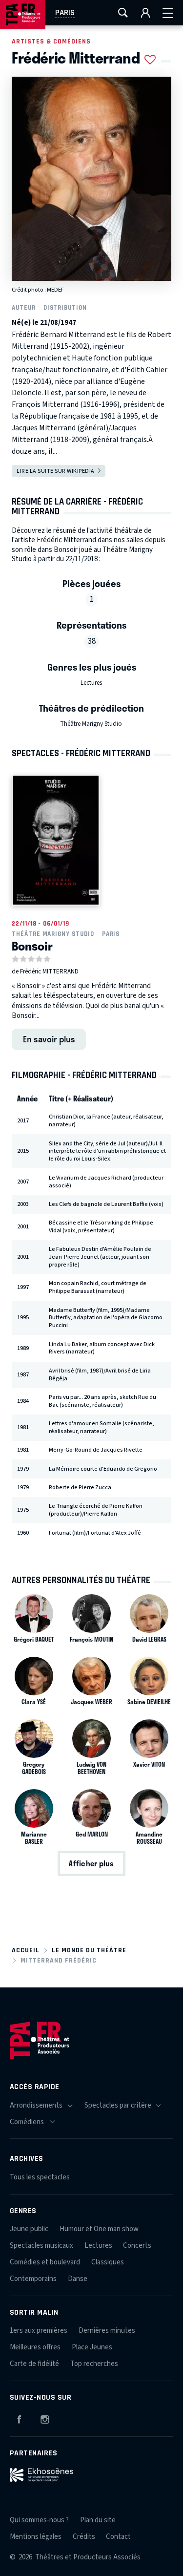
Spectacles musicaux (41, 2246)
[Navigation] (168, 13)
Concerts (137, 2246)
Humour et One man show (99, 2229)
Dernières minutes (107, 2331)
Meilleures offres (35, 2347)
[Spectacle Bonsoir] (56, 840)
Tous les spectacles (40, 2177)
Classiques (108, 2262)
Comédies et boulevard (45, 2262)
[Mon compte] (145, 13)
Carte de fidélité (34, 2364)
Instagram (45, 2418)
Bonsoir (32, 946)
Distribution (65, 307)
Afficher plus (91, 1863)
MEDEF (55, 290)
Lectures (91, 683)
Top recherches (94, 2364)
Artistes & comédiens (51, 41)
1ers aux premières (39, 2331)
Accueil (26, 1950)
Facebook (19, 2418)
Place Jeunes (92, 2347)
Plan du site (98, 2520)
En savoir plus (49, 1039)
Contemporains (33, 2279)
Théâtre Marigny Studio (91, 724)
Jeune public (29, 2229)
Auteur (24, 307)
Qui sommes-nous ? (39, 2520)
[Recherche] (123, 13)
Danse (78, 2279)
